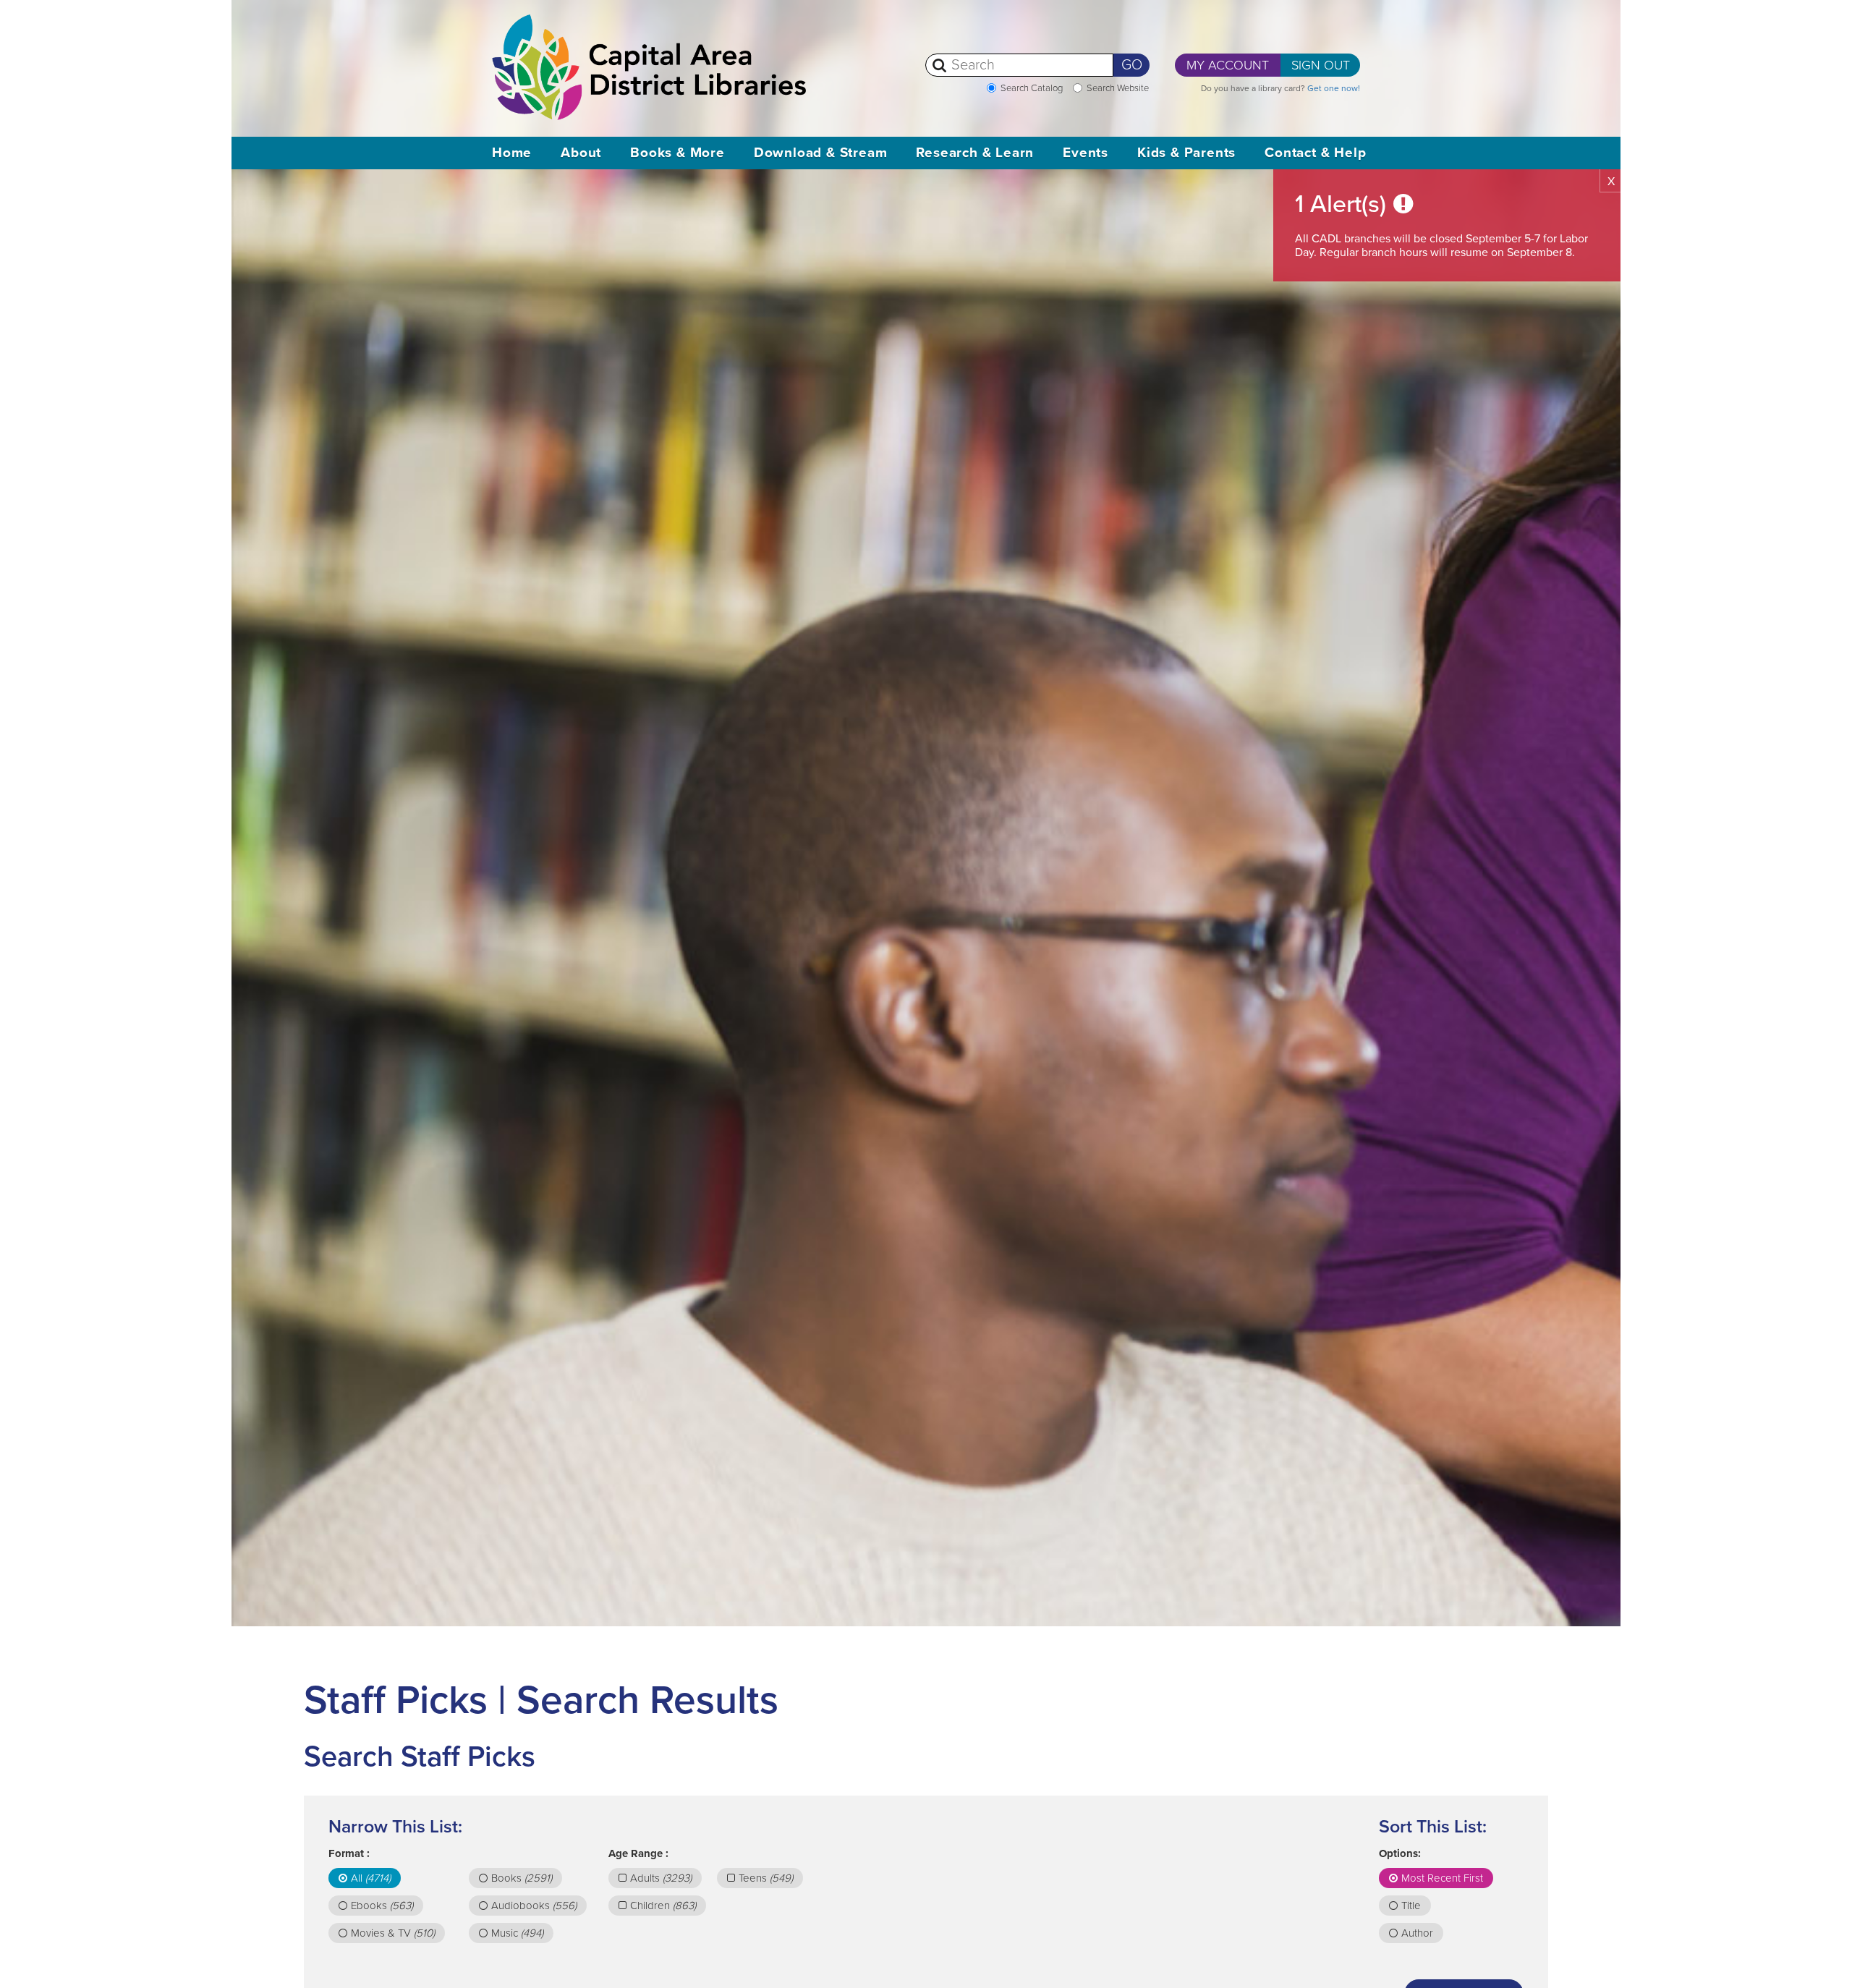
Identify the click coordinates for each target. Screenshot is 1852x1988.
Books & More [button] (677, 153)
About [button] (581, 153)
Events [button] (1086, 153)
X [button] (1611, 182)
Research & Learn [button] (975, 153)
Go (1132, 65)
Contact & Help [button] (1315, 153)
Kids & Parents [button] (1186, 153)
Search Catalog (1032, 88)
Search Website (1118, 88)
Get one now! (1334, 88)
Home (512, 153)
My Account (1228, 65)
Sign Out (1321, 65)
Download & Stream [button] (821, 153)
